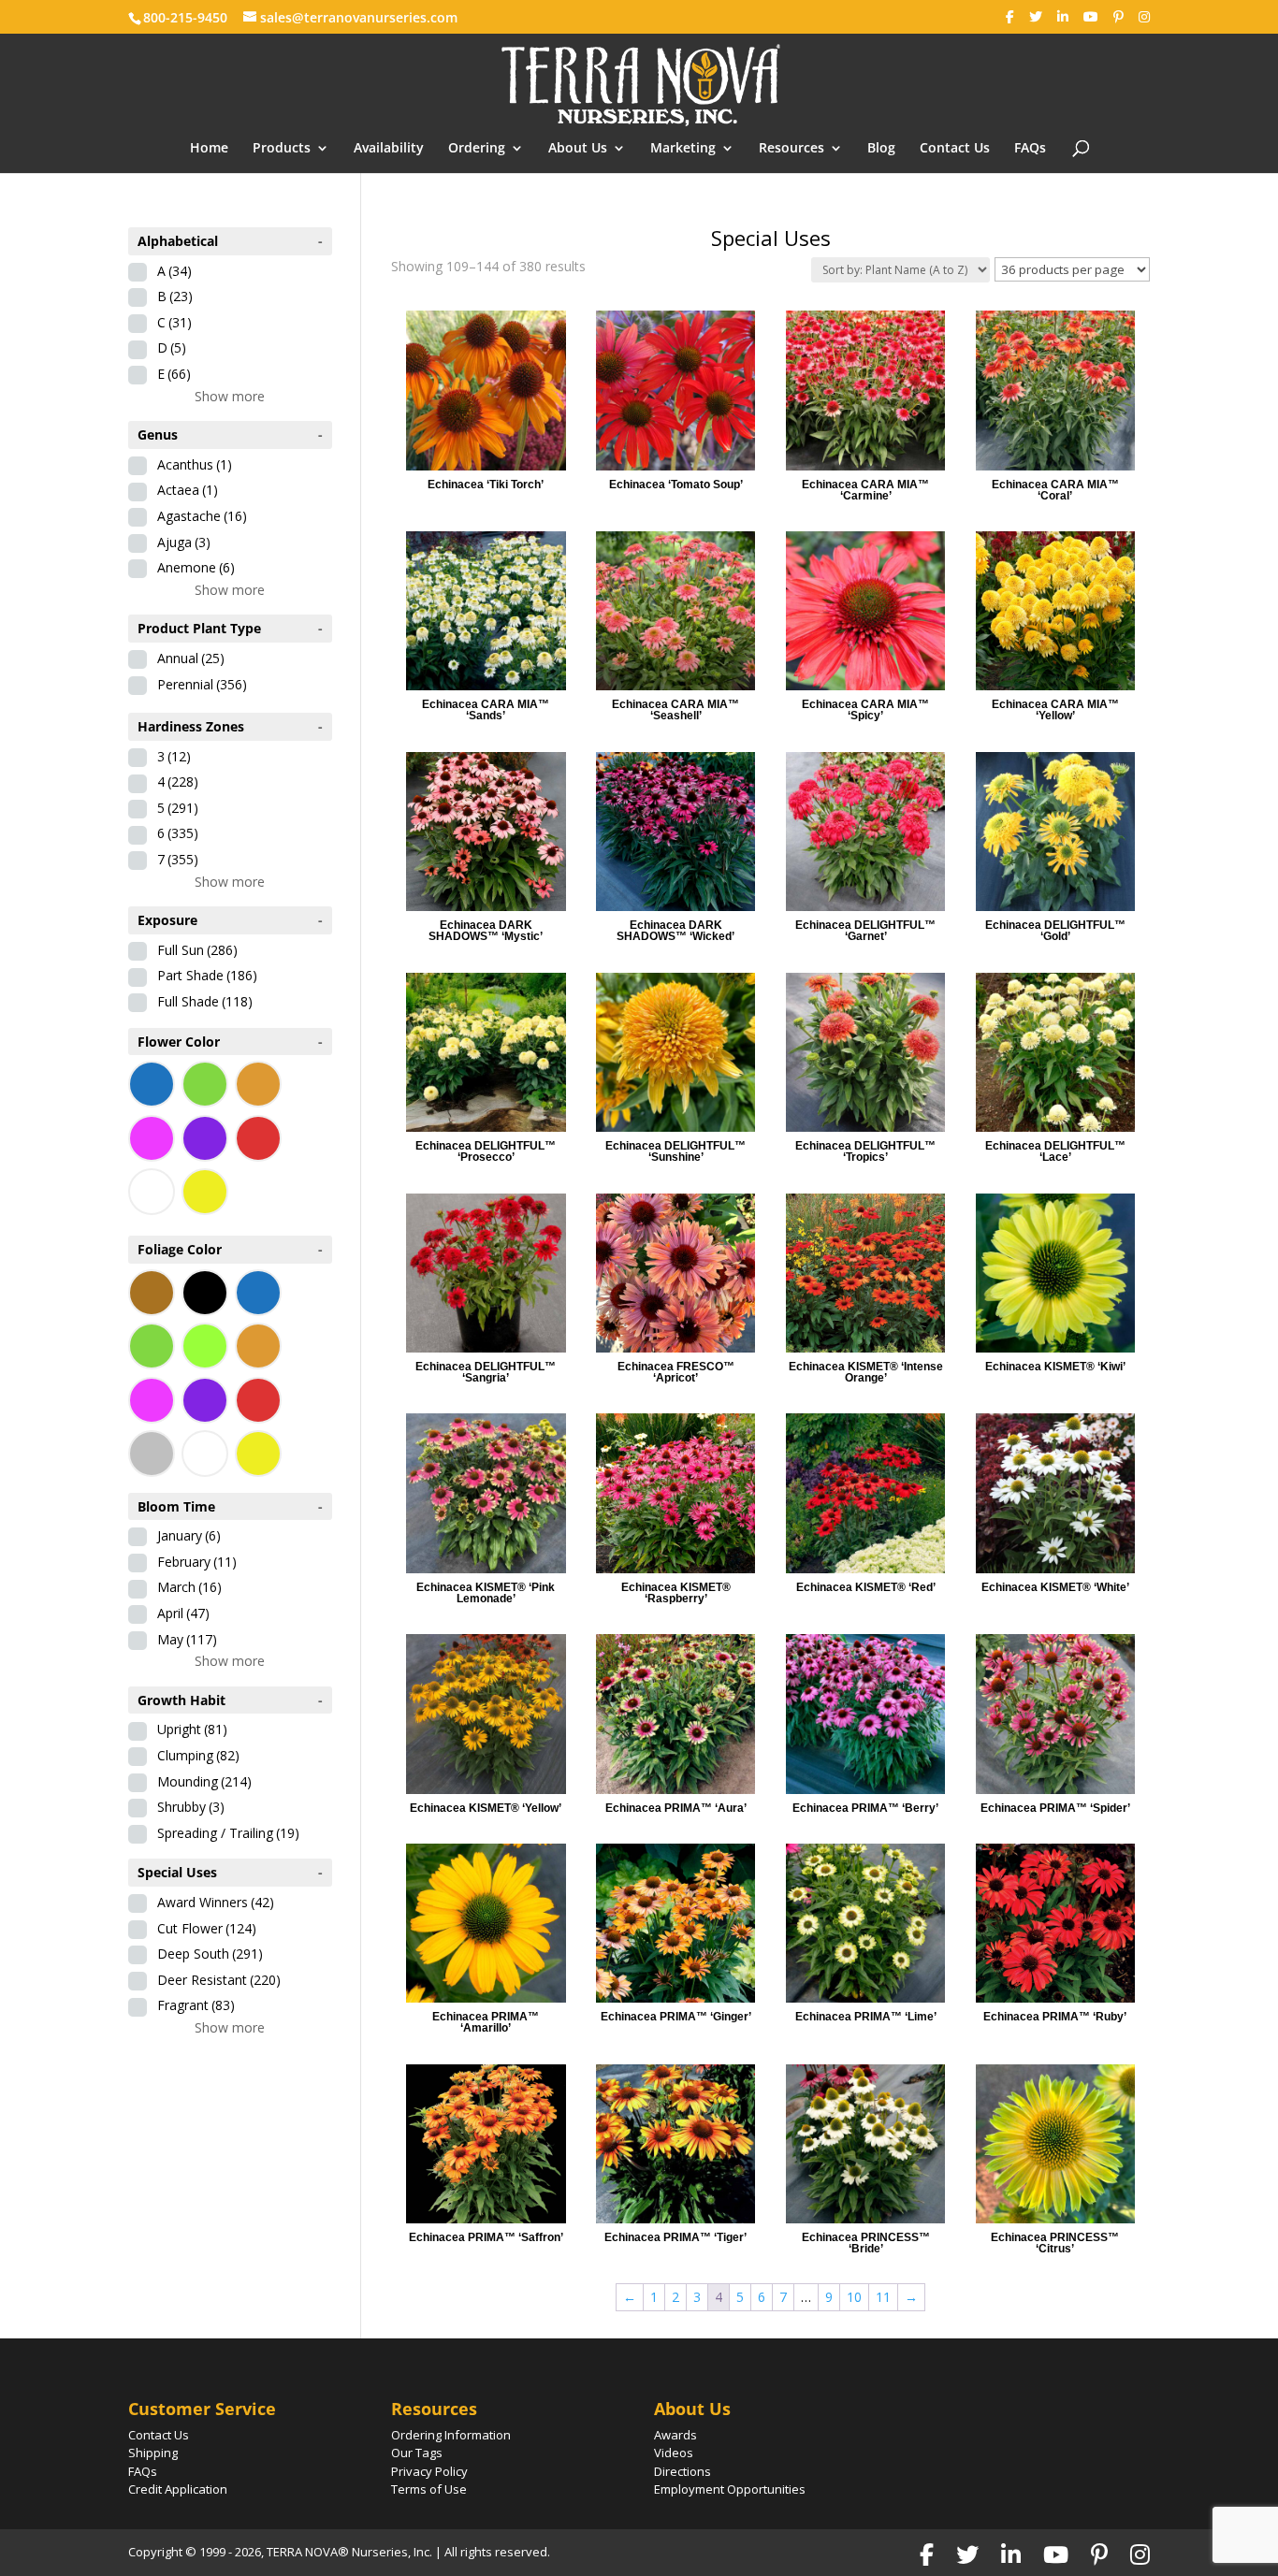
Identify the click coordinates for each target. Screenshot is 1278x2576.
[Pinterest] (1118, 17)
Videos (674, 2453)
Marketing (683, 149)
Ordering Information (451, 2435)
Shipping (153, 2453)
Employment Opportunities (730, 2489)
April (183, 1613)
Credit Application (178, 2489)
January (189, 1535)
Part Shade (207, 975)
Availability (389, 149)
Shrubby (191, 1807)
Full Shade (205, 1001)
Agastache (202, 516)
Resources (791, 149)
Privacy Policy (429, 2471)
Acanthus (195, 464)
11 (883, 2297)
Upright (192, 1729)
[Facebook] (1010, 17)
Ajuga (184, 542)
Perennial (202, 684)
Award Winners (216, 1902)
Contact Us (955, 149)
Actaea (188, 490)
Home (209, 149)
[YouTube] (1091, 17)
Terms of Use (429, 2489)
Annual (191, 658)
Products (282, 149)
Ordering (477, 149)
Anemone (196, 567)
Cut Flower (207, 1928)
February (197, 1562)
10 (854, 2297)
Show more (230, 396)
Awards (675, 2435)
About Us (578, 149)
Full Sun (197, 950)
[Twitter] (1036, 17)
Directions (683, 2471)
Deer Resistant (219, 1980)
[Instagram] (1144, 17)
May (187, 1639)
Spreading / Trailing (228, 1833)
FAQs (1030, 149)
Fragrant (196, 2005)
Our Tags (417, 2453)
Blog (881, 149)
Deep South (210, 1954)
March (189, 1587)
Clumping (198, 1755)
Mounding (204, 1781)
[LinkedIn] (1063, 17)
